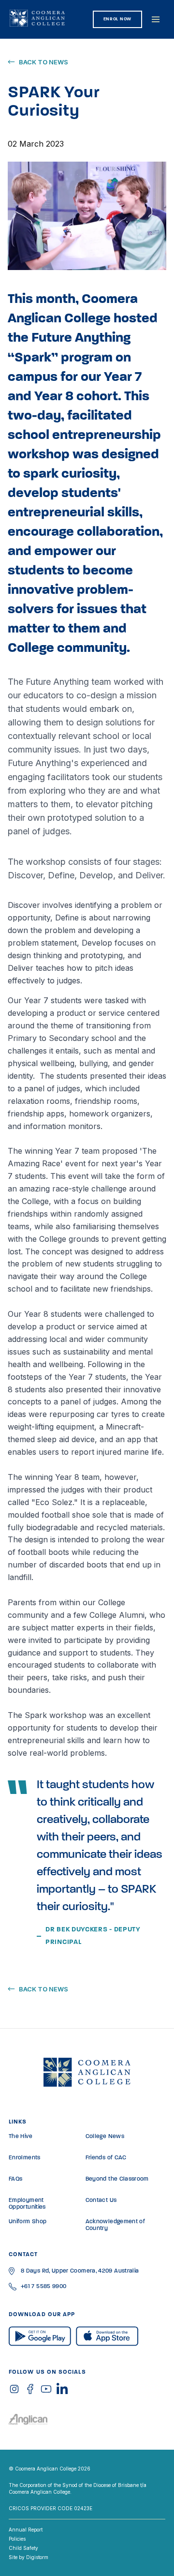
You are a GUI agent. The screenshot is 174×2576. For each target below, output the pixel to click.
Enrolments (25, 2158)
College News (105, 2137)
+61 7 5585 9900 (43, 2287)
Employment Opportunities (27, 2204)
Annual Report (26, 2530)
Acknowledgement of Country (115, 2225)
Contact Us (101, 2200)
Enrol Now (117, 19)
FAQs (15, 2179)
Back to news (43, 62)
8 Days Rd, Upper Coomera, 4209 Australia (80, 2271)
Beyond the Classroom (117, 2179)
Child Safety (23, 2548)
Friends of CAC (106, 2158)
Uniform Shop (28, 2222)
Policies (17, 2539)
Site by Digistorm (29, 2557)
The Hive (21, 2137)
